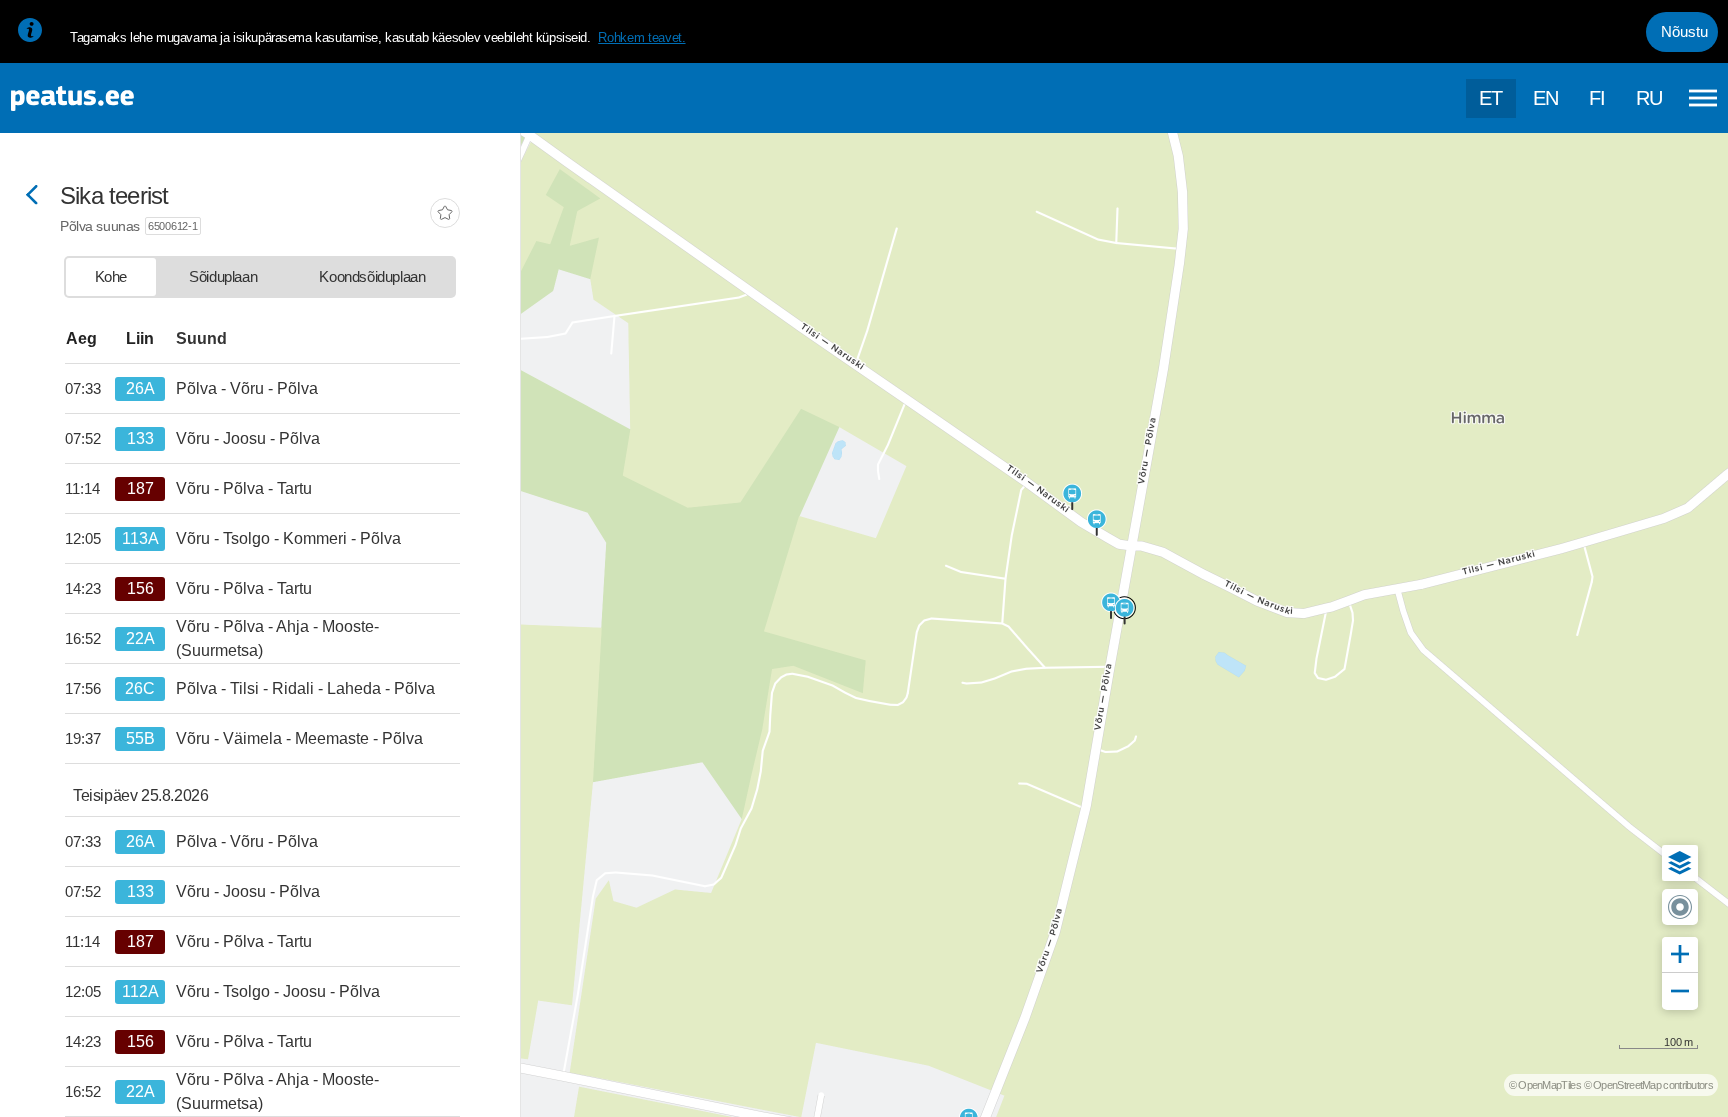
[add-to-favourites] (445, 215)
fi (1597, 98)
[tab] (111, 277)
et (1491, 98)
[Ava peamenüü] (1703, 98)
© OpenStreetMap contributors (1648, 1085)
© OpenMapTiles (1545, 1085)
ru (1649, 98)
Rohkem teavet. (641, 37)
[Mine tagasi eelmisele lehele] (32, 196)
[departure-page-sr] (90, 389)
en (1546, 98)
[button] (1680, 863)
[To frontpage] (115, 98)
